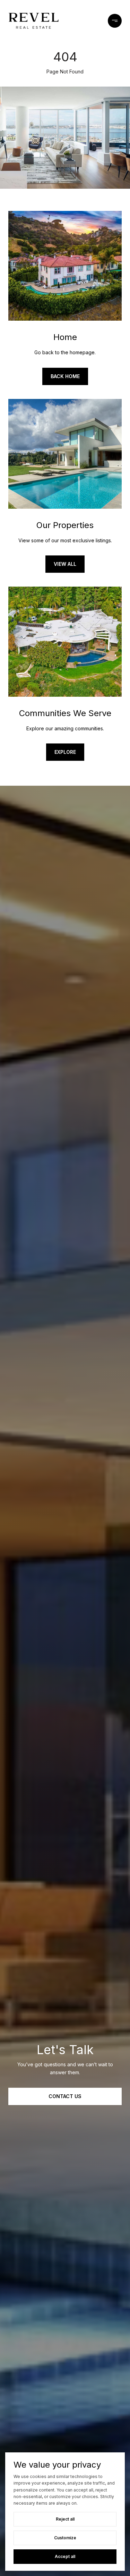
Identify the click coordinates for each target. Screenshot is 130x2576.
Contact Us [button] (65, 2096)
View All (65, 564)
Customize (65, 2538)
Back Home (65, 376)
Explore (65, 752)
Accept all (65, 2556)
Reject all (65, 2519)
